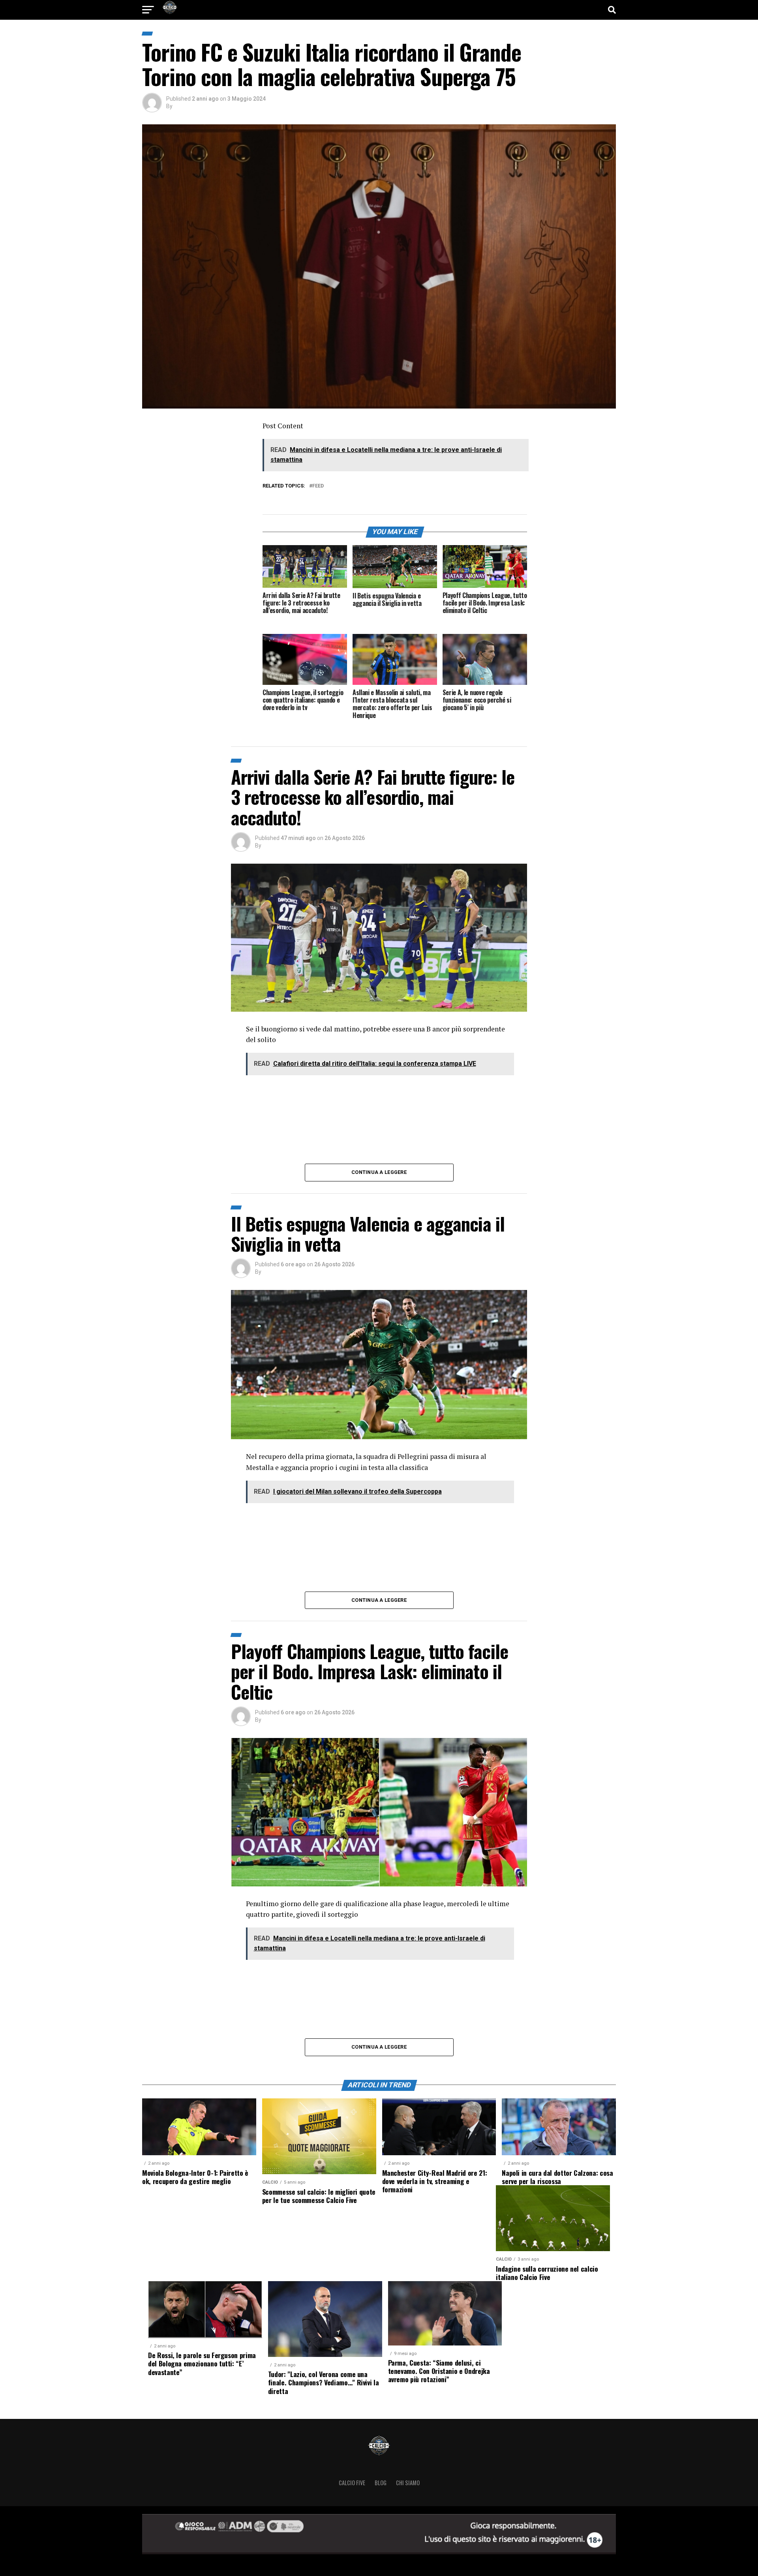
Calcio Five (352, 2483)
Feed (318, 486)
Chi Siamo (408, 2483)
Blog (381, 2483)
